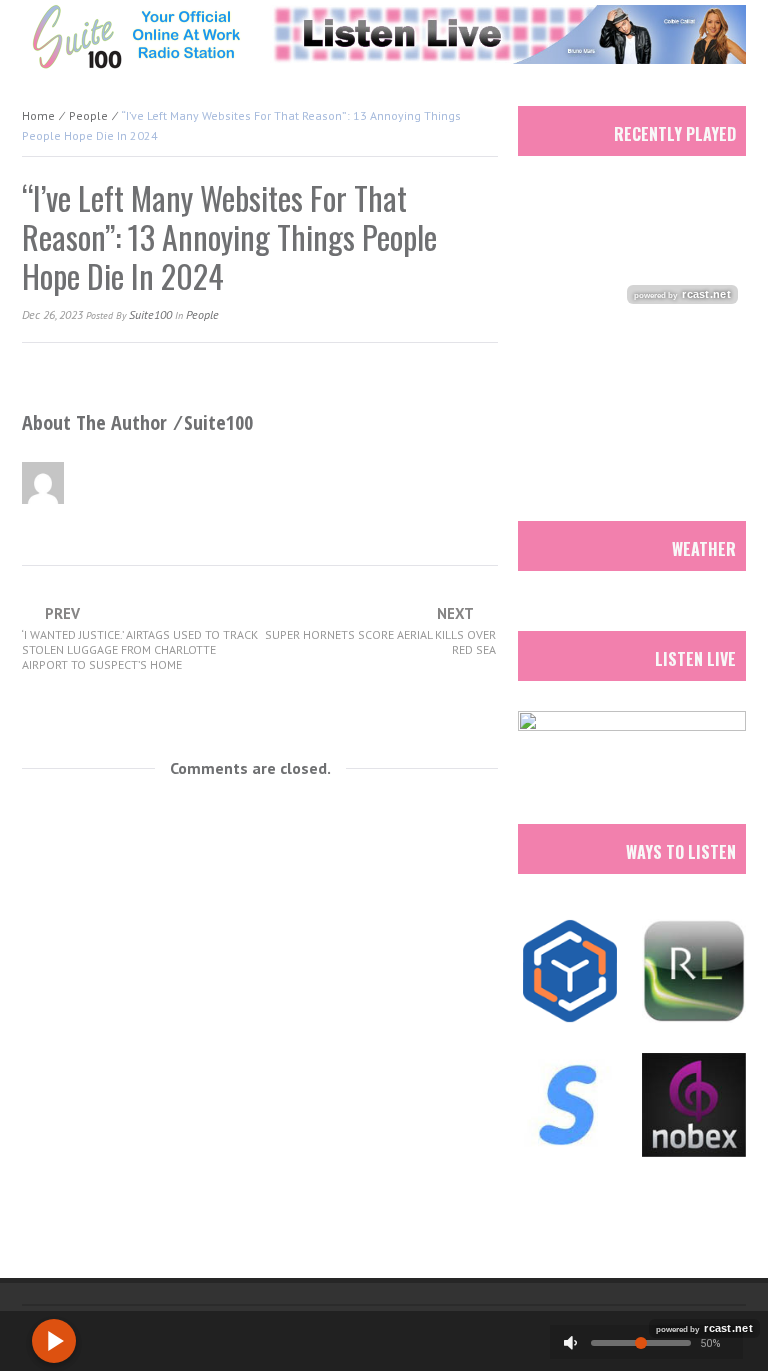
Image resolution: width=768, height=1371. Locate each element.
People (88, 115)
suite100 (150, 314)
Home (38, 115)
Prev (140, 639)
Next (380, 631)
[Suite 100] (136, 36)
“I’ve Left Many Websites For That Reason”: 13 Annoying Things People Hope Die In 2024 (229, 236)
